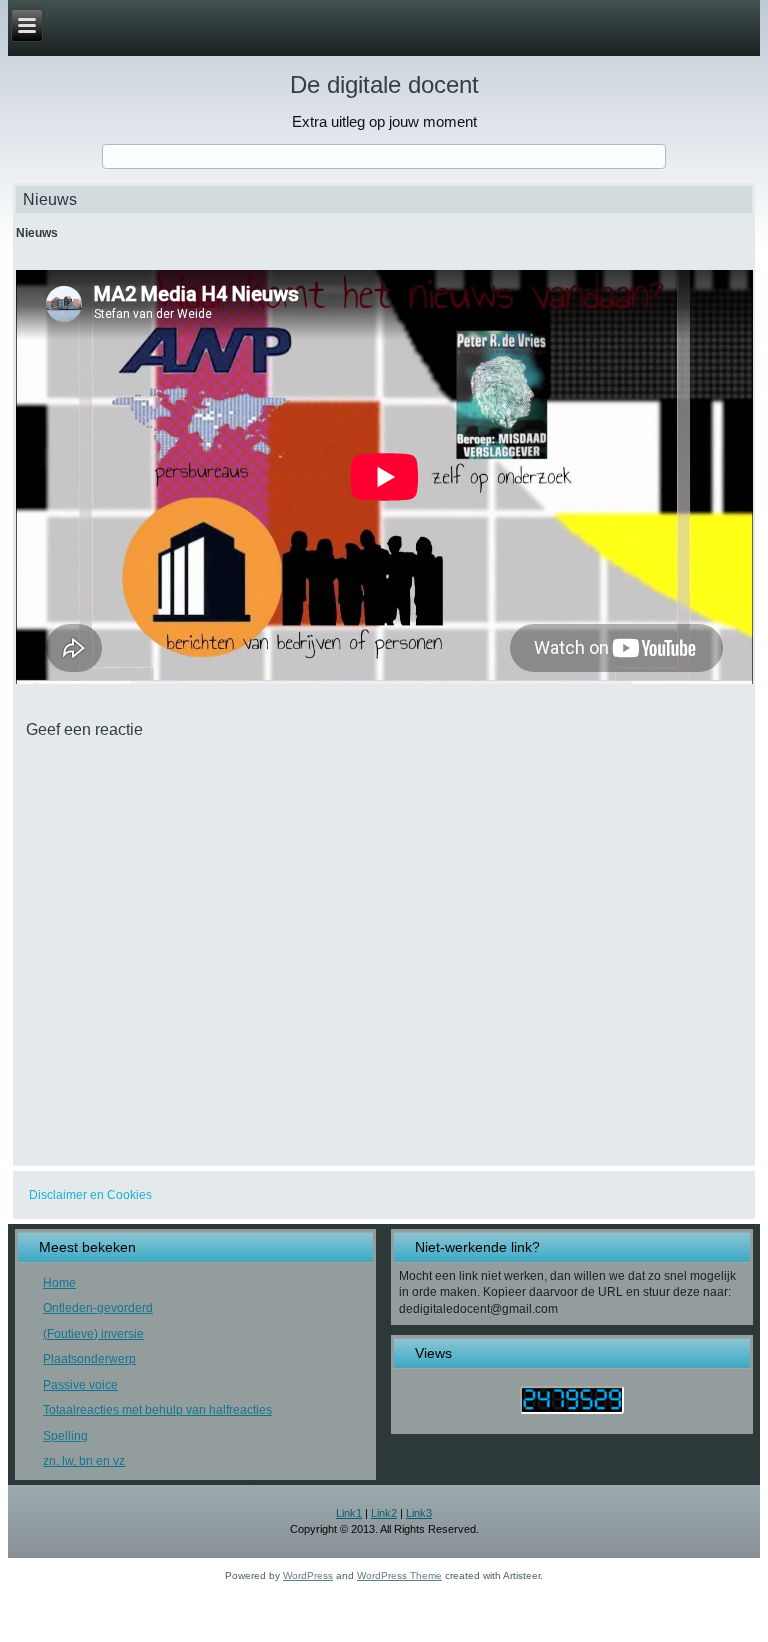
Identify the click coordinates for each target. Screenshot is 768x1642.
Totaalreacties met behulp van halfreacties (157, 1410)
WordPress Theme (399, 1575)
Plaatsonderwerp (89, 1359)
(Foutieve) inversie (93, 1334)
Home (59, 1283)
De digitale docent (384, 84)
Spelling (65, 1436)
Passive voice (80, 1385)
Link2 (384, 1513)
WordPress (308, 1575)
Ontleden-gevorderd (98, 1308)
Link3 (419, 1513)
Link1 (349, 1513)
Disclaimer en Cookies (90, 1195)
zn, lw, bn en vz (84, 1461)
